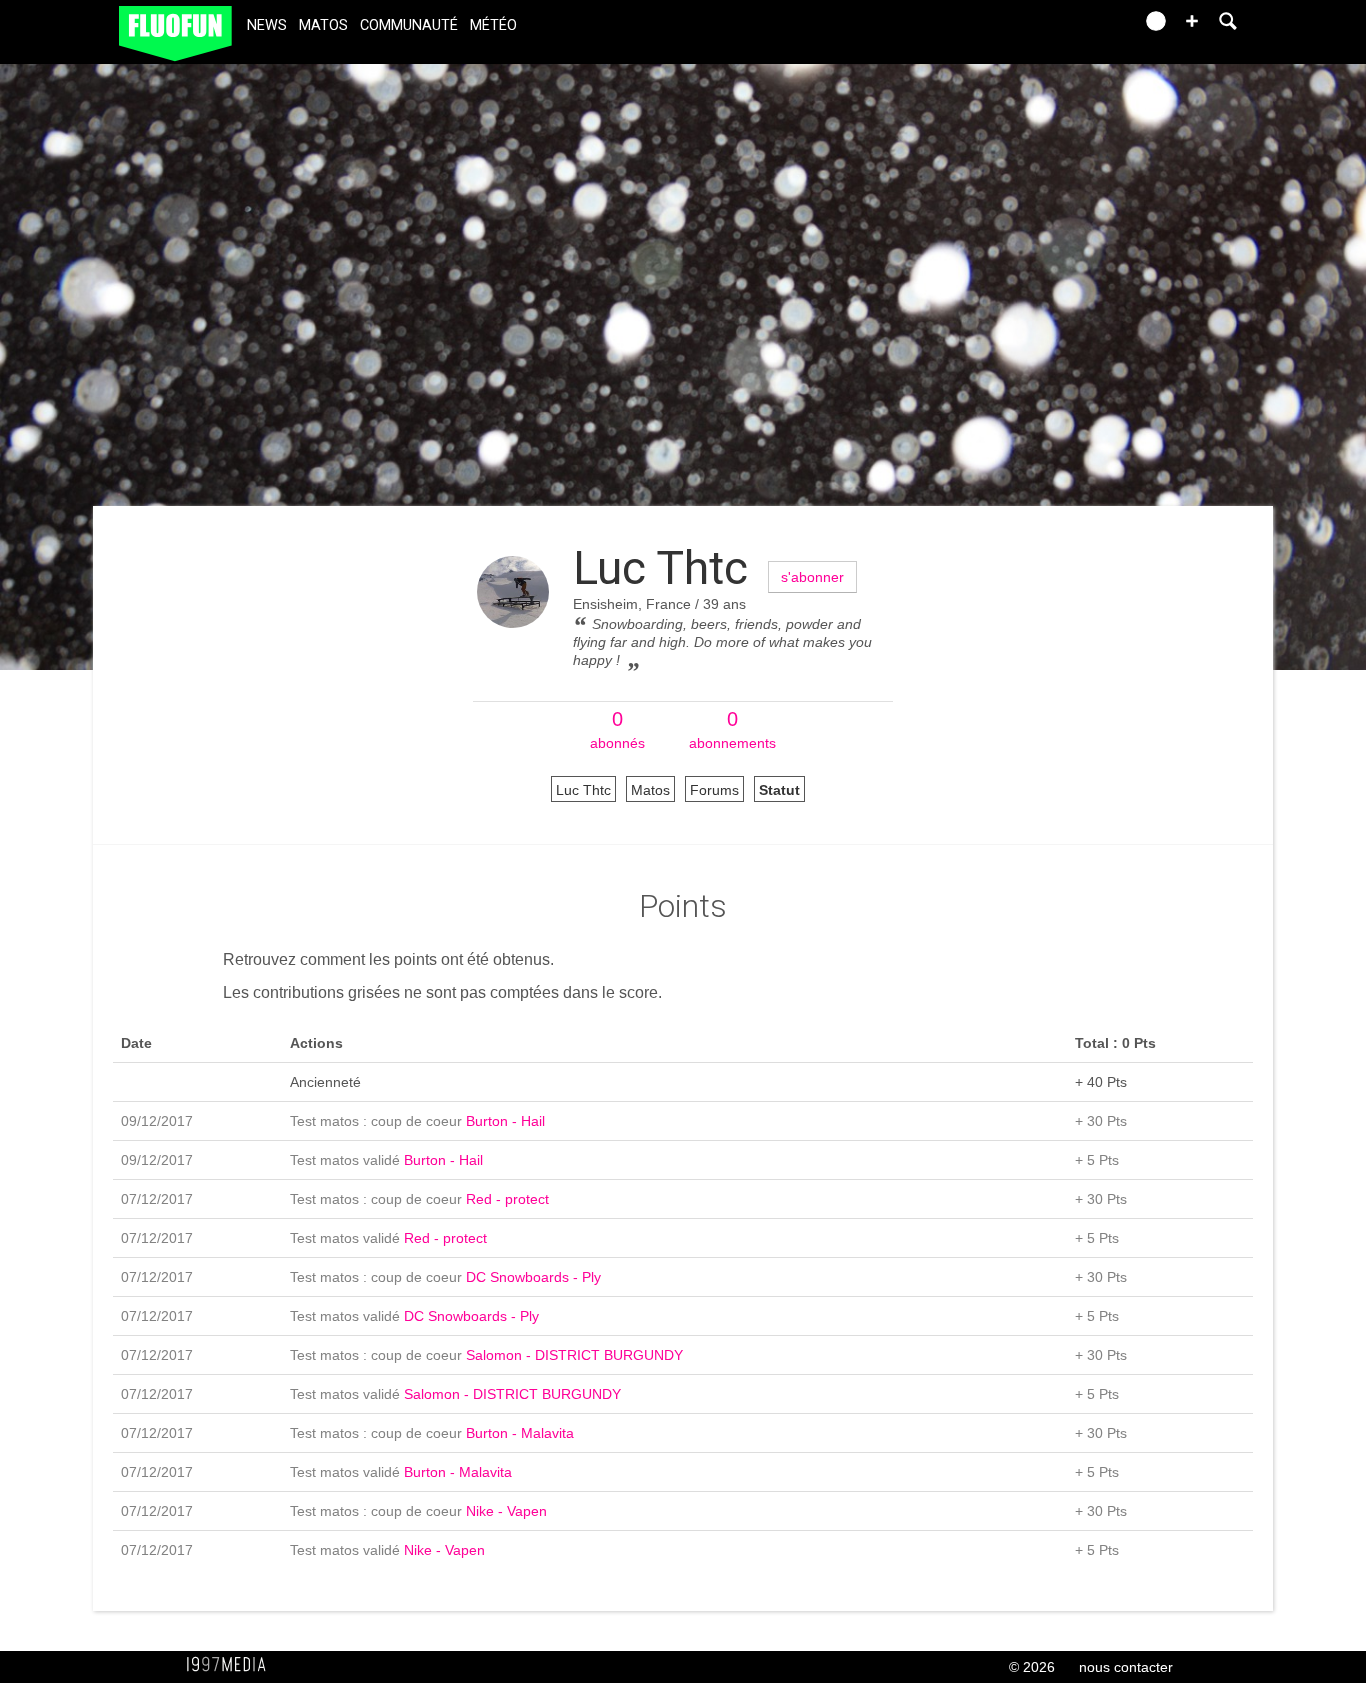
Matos (323, 25)
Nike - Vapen (506, 1511)
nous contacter (1126, 1667)
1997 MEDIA (232, 1665)
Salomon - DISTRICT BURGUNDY (574, 1355)
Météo (493, 25)
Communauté (409, 25)
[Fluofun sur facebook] (1075, 27)
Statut (779, 790)
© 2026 (1032, 1667)
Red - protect (507, 1199)
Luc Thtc (660, 568)
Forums (714, 790)
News (267, 25)
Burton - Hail (505, 1121)
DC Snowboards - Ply (533, 1277)
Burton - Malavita (520, 1433)
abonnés (617, 729)
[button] (1192, 21)
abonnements (732, 729)
